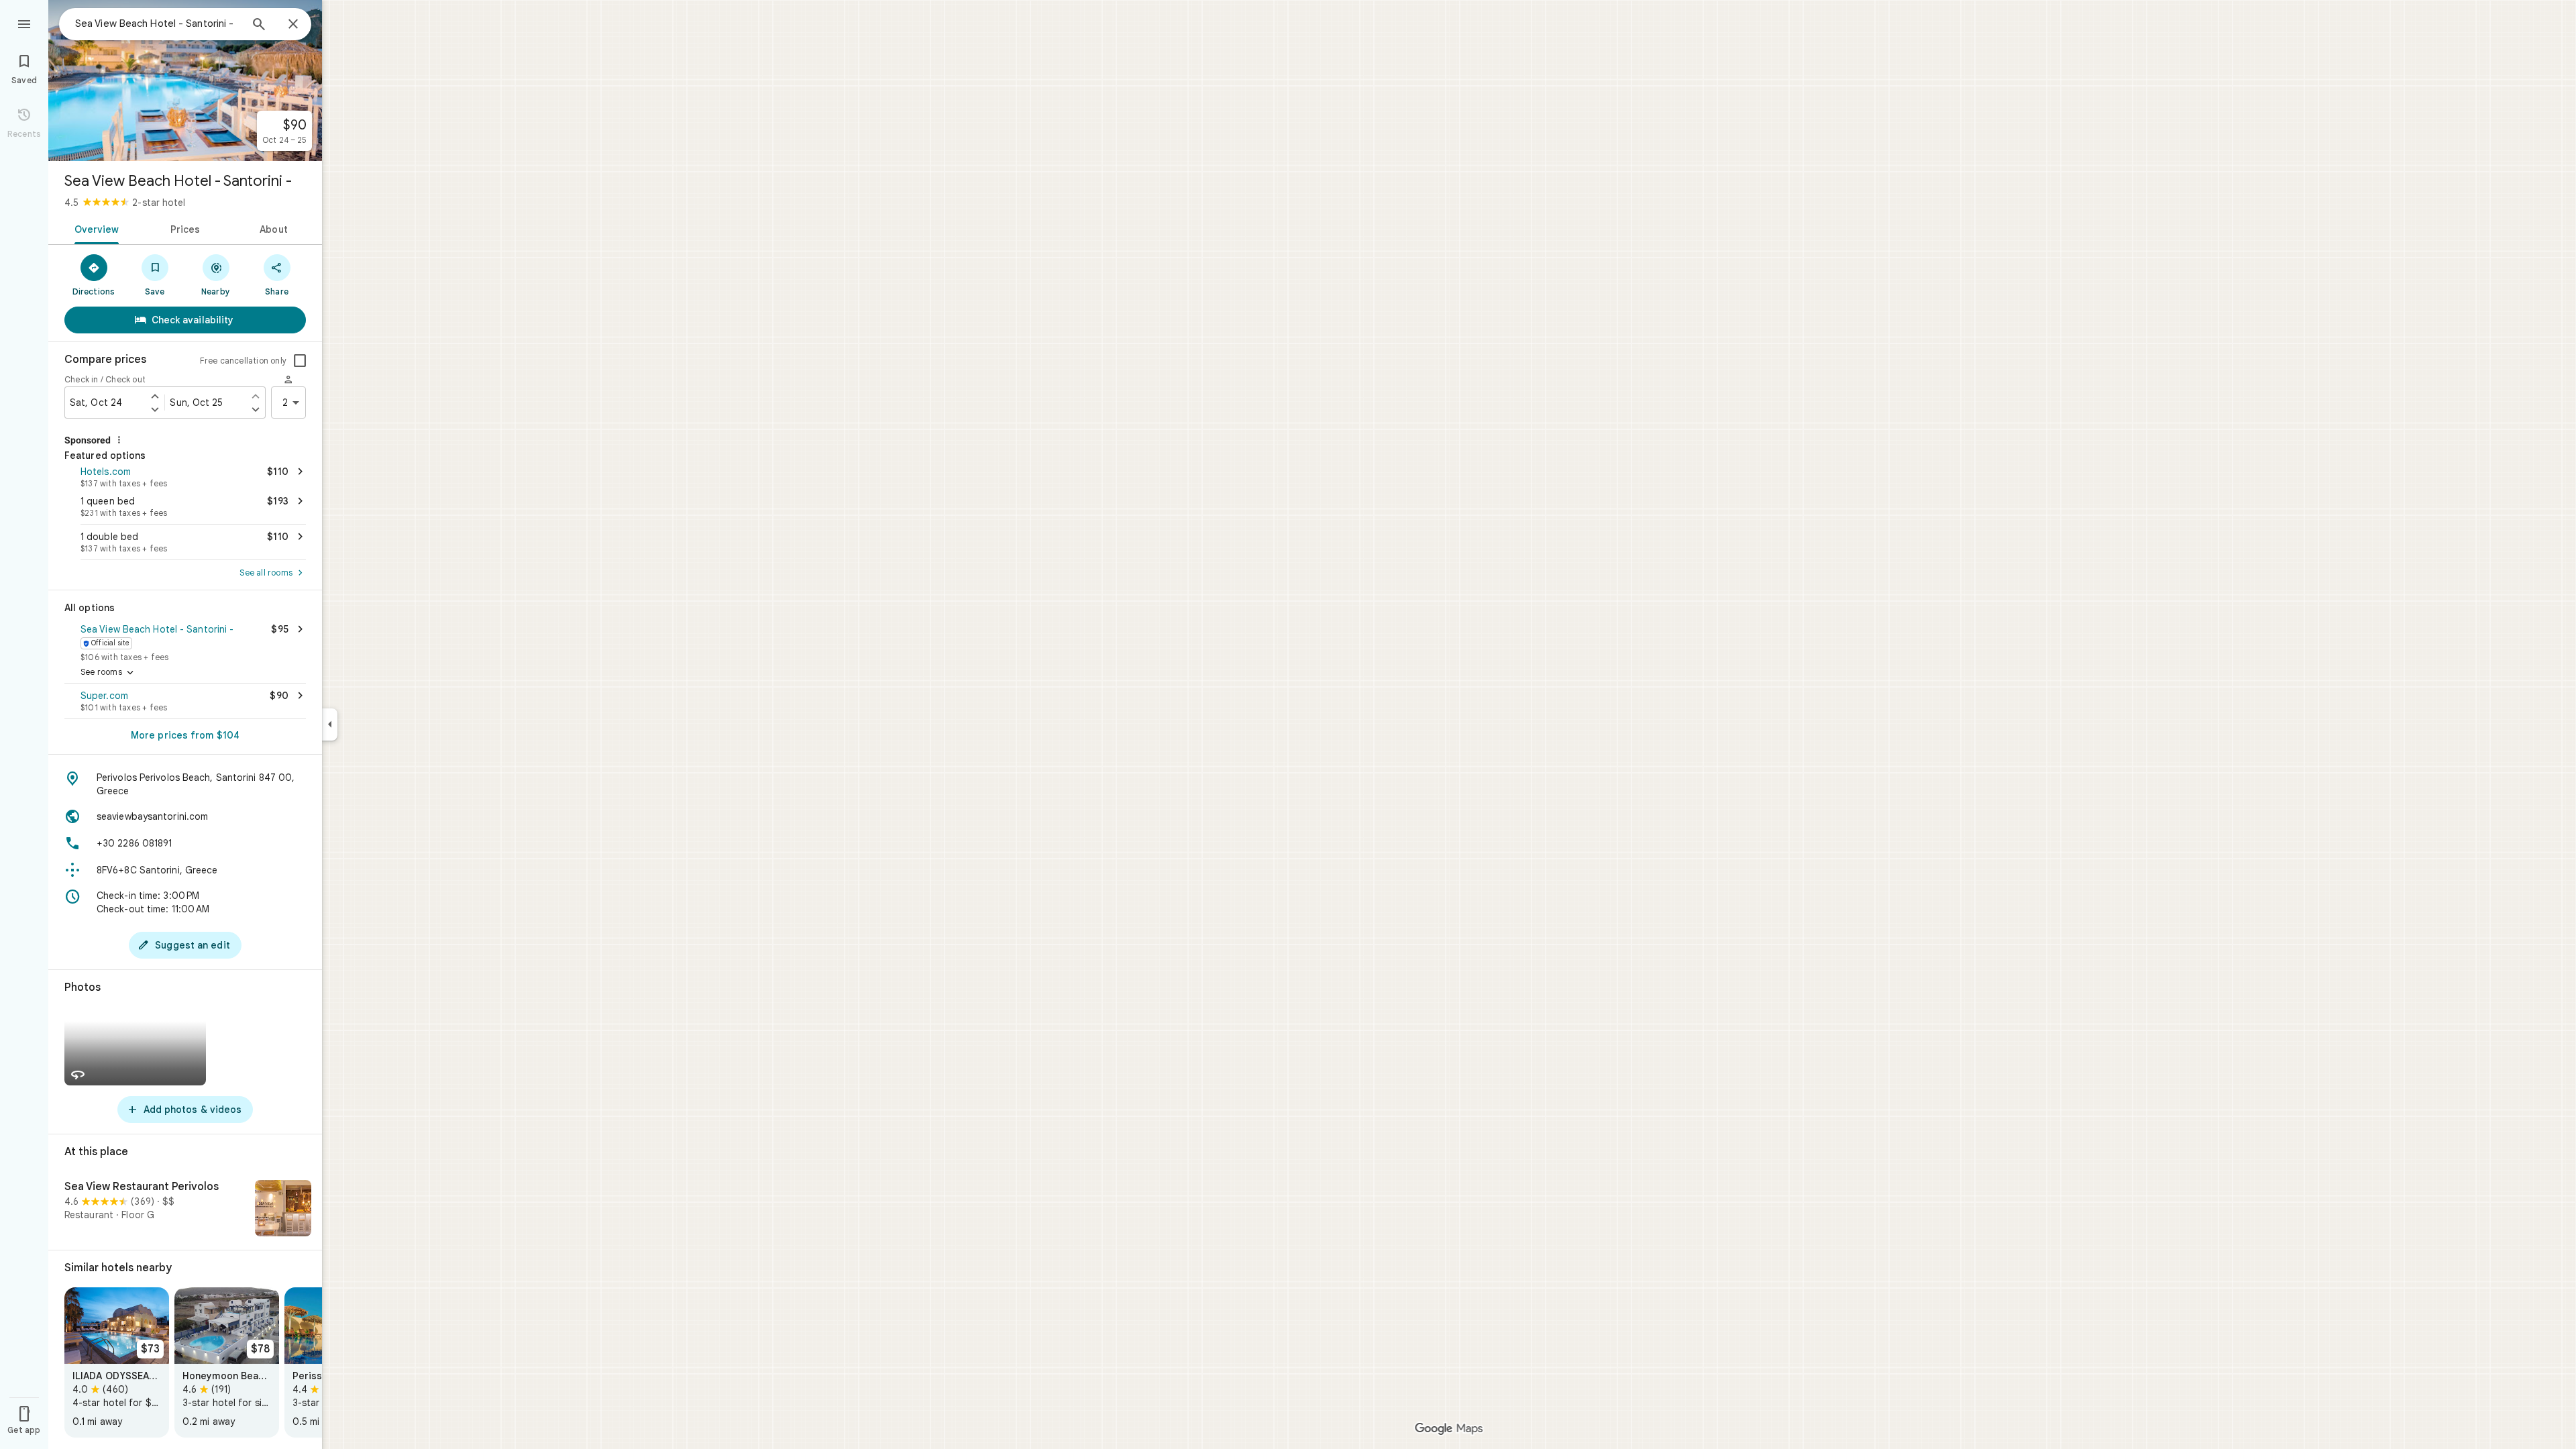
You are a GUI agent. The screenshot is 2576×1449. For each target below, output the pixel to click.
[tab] (94, 228)
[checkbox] (300, 361)
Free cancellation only (243, 361)
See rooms (108, 673)
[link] (117, 1362)
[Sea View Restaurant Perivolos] (185, 1210)
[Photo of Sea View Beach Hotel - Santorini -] (185, 80)
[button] (185, 476)
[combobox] (158, 23)
